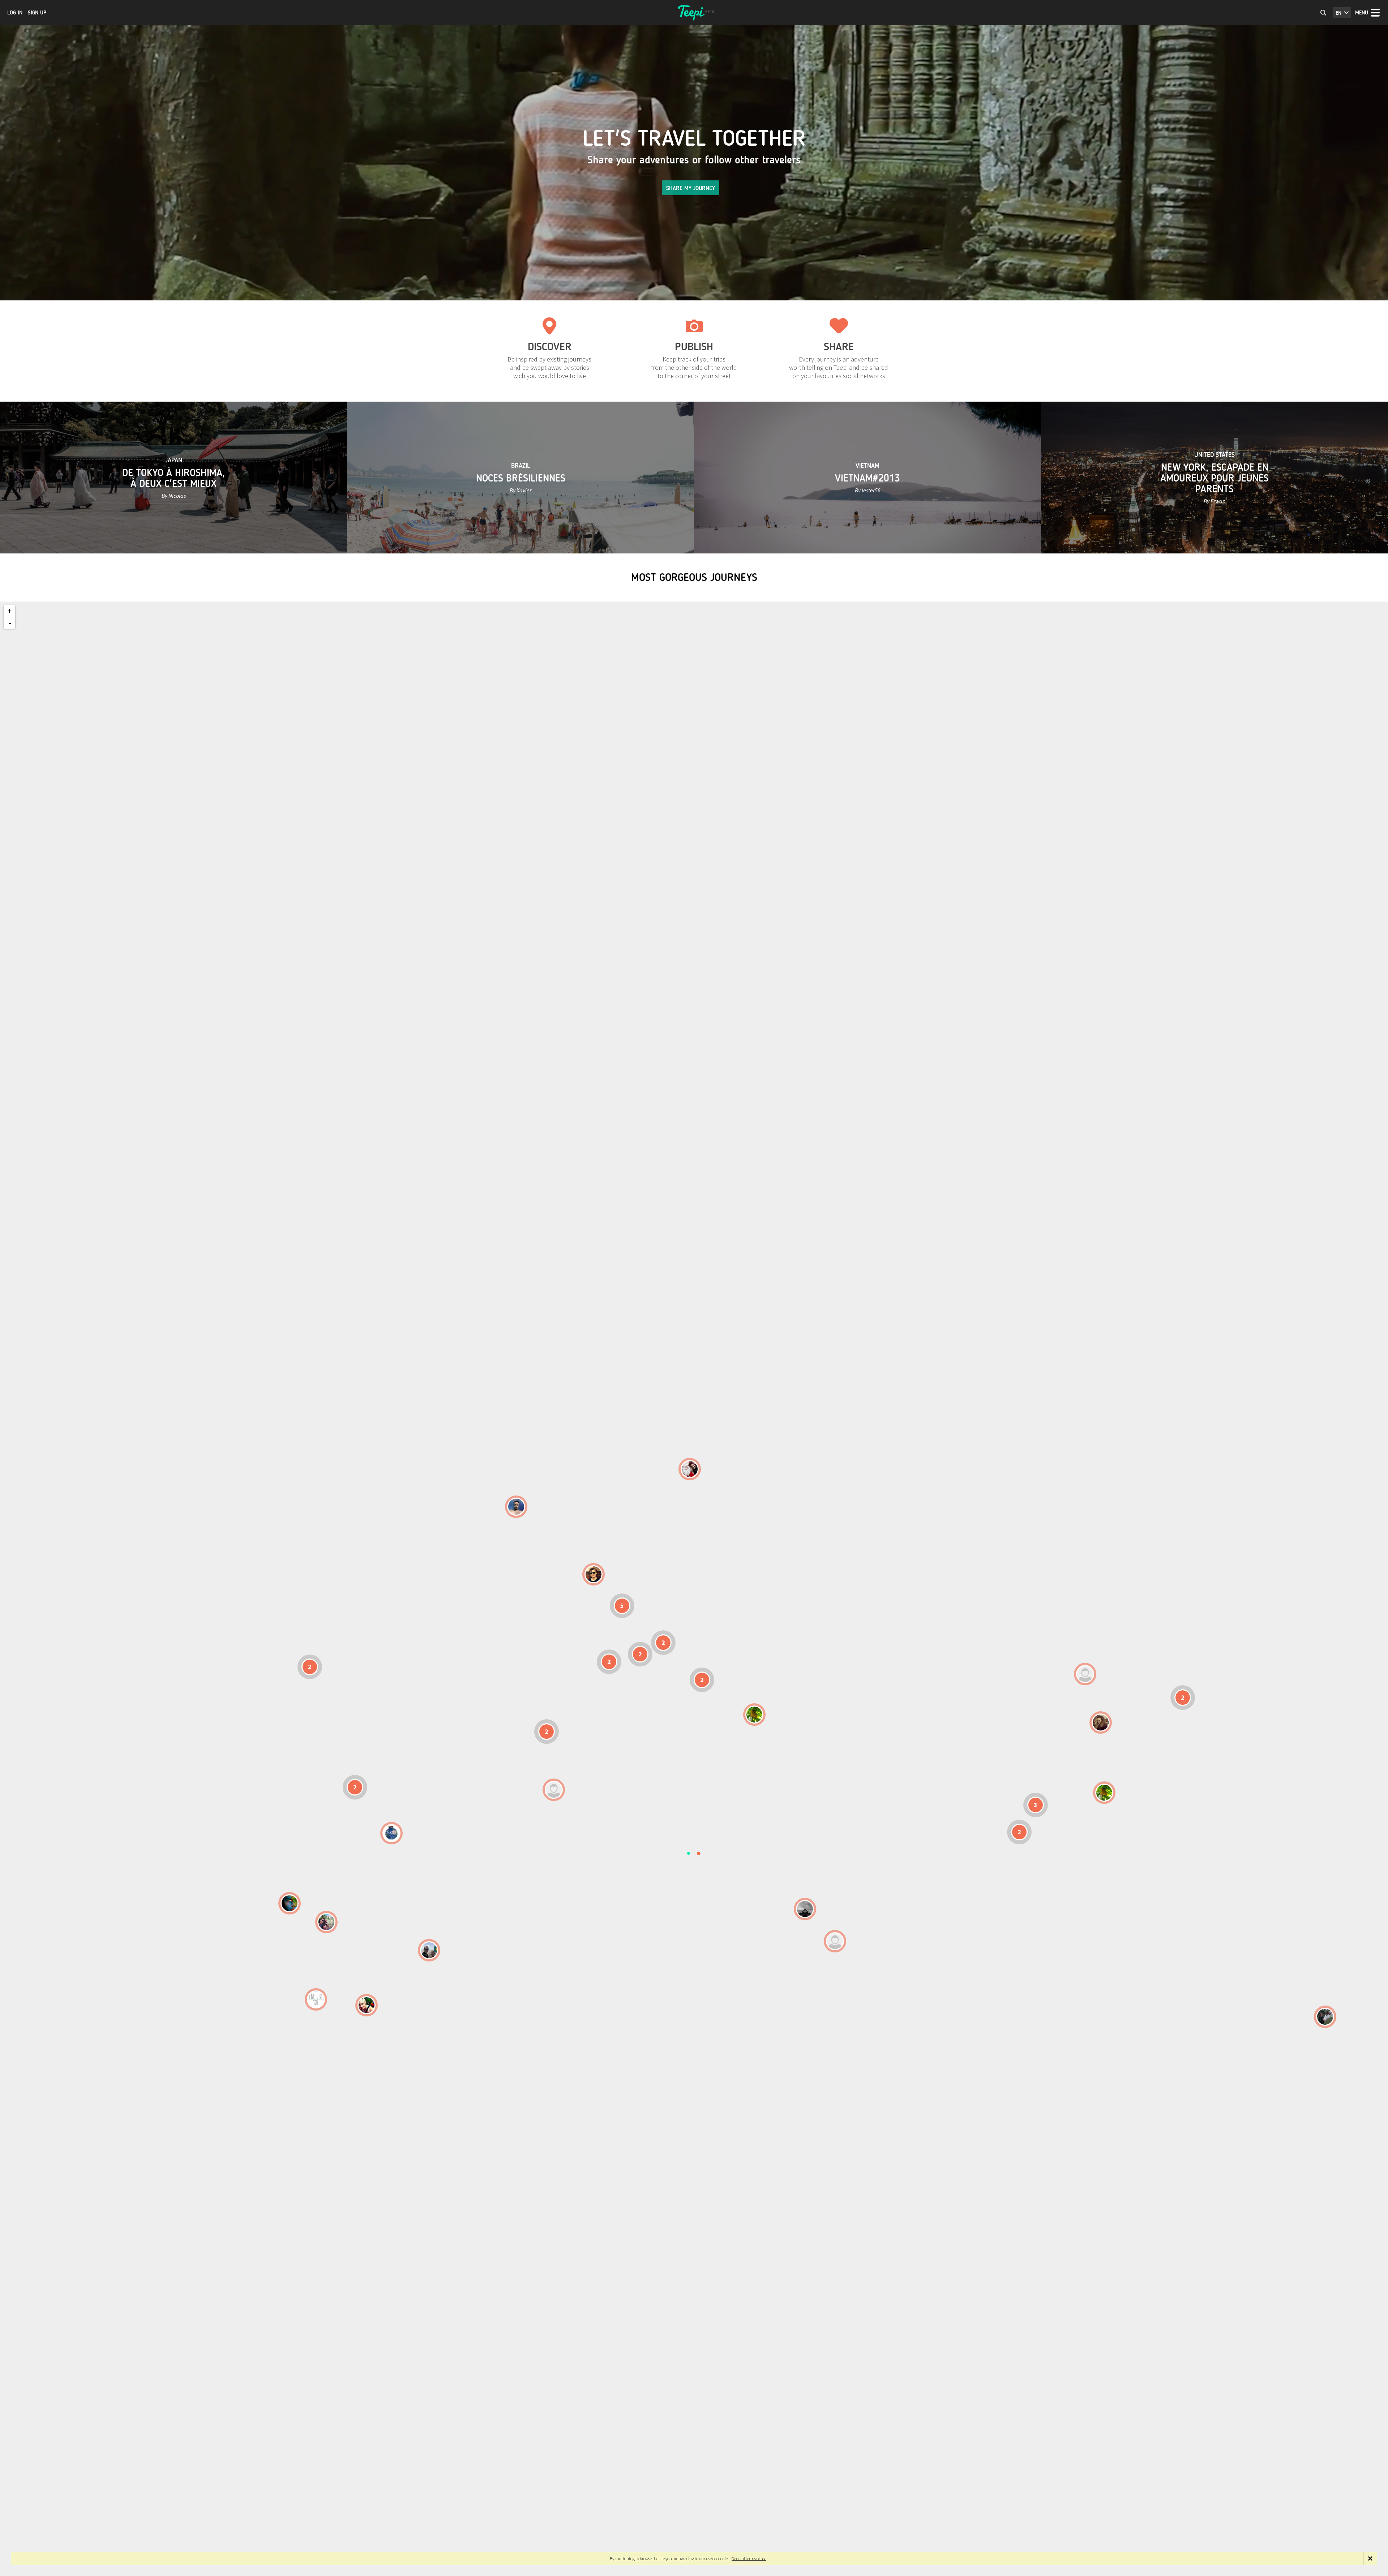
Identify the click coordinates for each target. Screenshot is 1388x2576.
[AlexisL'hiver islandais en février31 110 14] (516, 1507)
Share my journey (691, 188)
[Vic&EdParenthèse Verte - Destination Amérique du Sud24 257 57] (326, 1922)
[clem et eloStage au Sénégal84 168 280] (554, 1790)
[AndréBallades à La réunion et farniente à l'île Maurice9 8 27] (835, 1941)
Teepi (694, 13)
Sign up (37, 13)
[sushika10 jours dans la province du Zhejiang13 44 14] (1101, 1723)
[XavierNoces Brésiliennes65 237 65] (429, 1950)
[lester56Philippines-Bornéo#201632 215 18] (1104, 1793)
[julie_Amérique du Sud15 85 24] (367, 2005)
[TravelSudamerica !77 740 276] (391, 1833)
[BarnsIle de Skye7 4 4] (594, 1574)
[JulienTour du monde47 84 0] (1085, 1674)
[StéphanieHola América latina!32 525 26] (290, 1903)
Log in (15, 13)
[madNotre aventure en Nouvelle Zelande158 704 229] (1325, 2017)
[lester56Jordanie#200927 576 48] (754, 1715)
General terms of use (749, 2558)
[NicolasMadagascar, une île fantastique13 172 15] (805, 1909)
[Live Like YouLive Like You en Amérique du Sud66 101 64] (316, 1999)
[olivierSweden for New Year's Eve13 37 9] (690, 1469)
